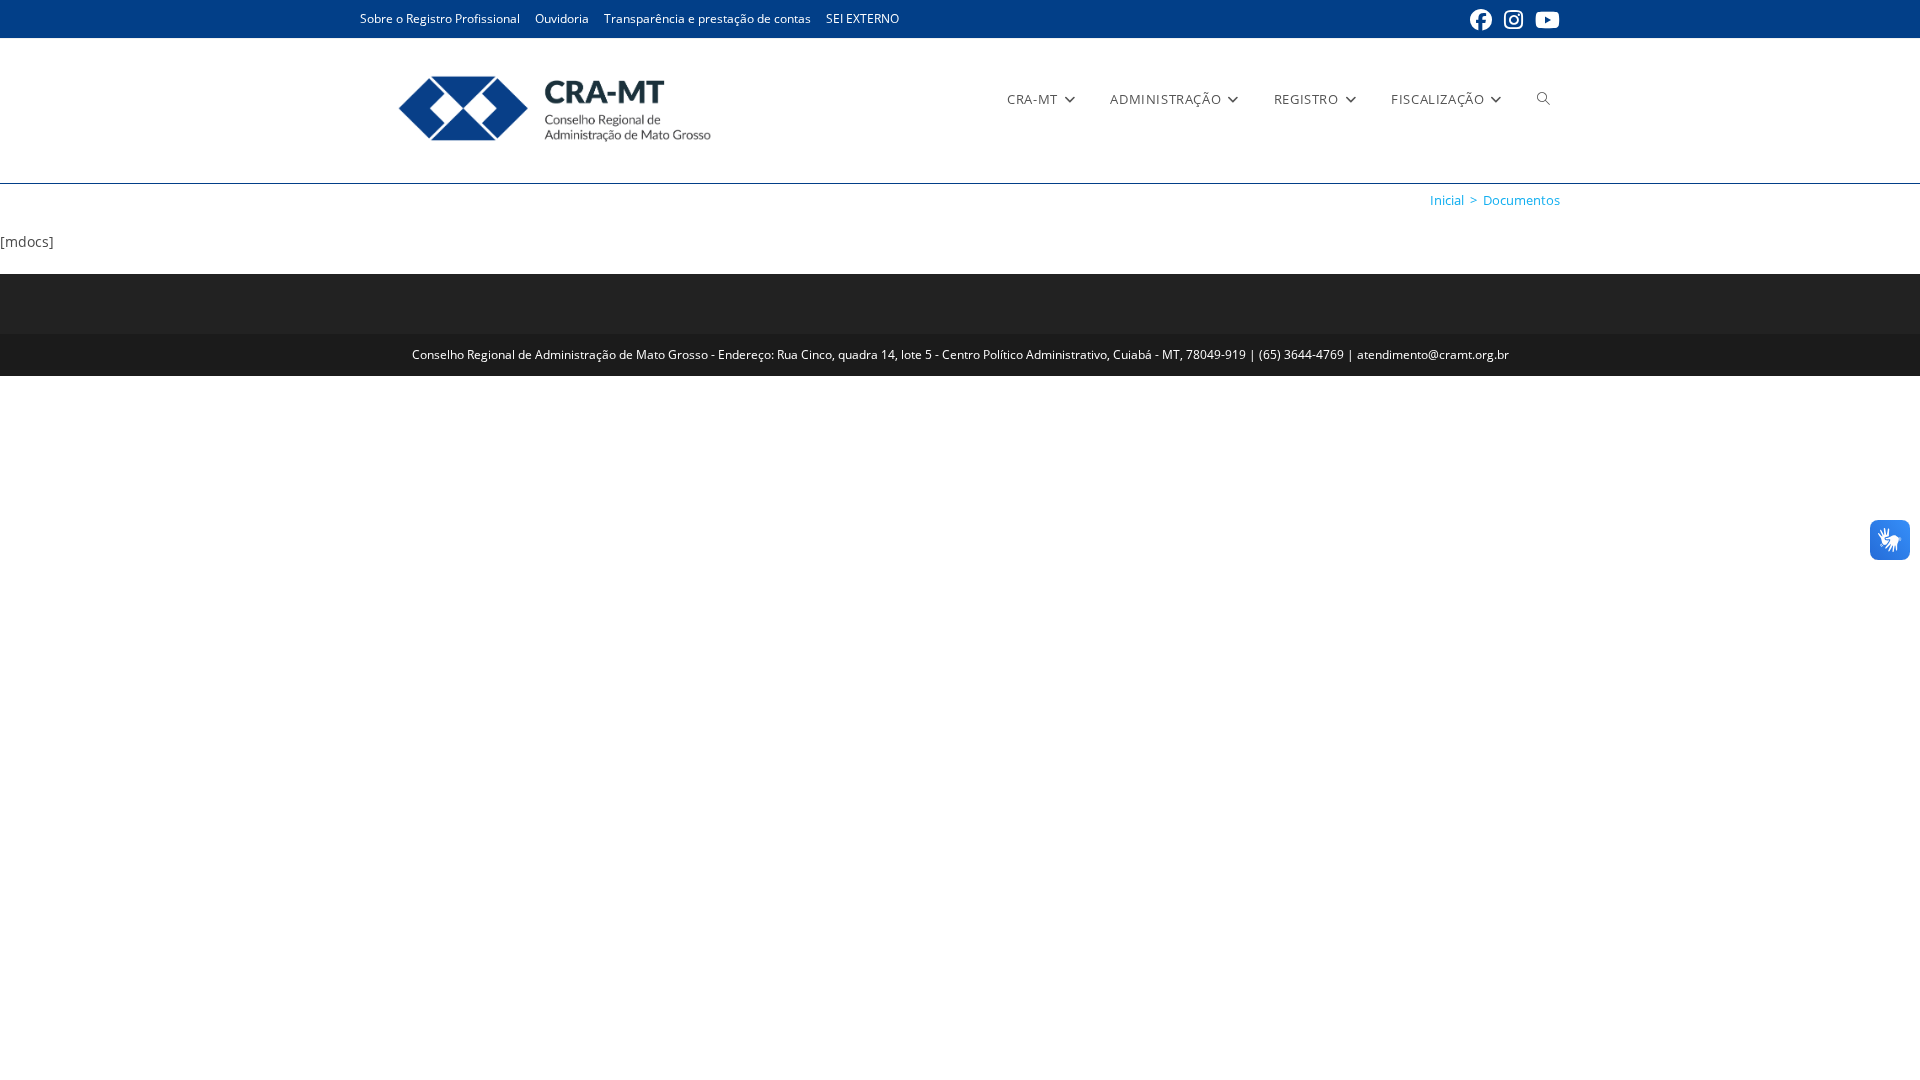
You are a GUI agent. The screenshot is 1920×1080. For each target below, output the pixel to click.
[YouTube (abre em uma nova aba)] (1544, 20)
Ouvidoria (562, 18)
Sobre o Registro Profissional (440, 18)
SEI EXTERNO (862, 18)
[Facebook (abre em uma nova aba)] (1481, 20)
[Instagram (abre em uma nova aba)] (1513, 20)
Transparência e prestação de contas (707, 18)
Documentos (1521, 200)
